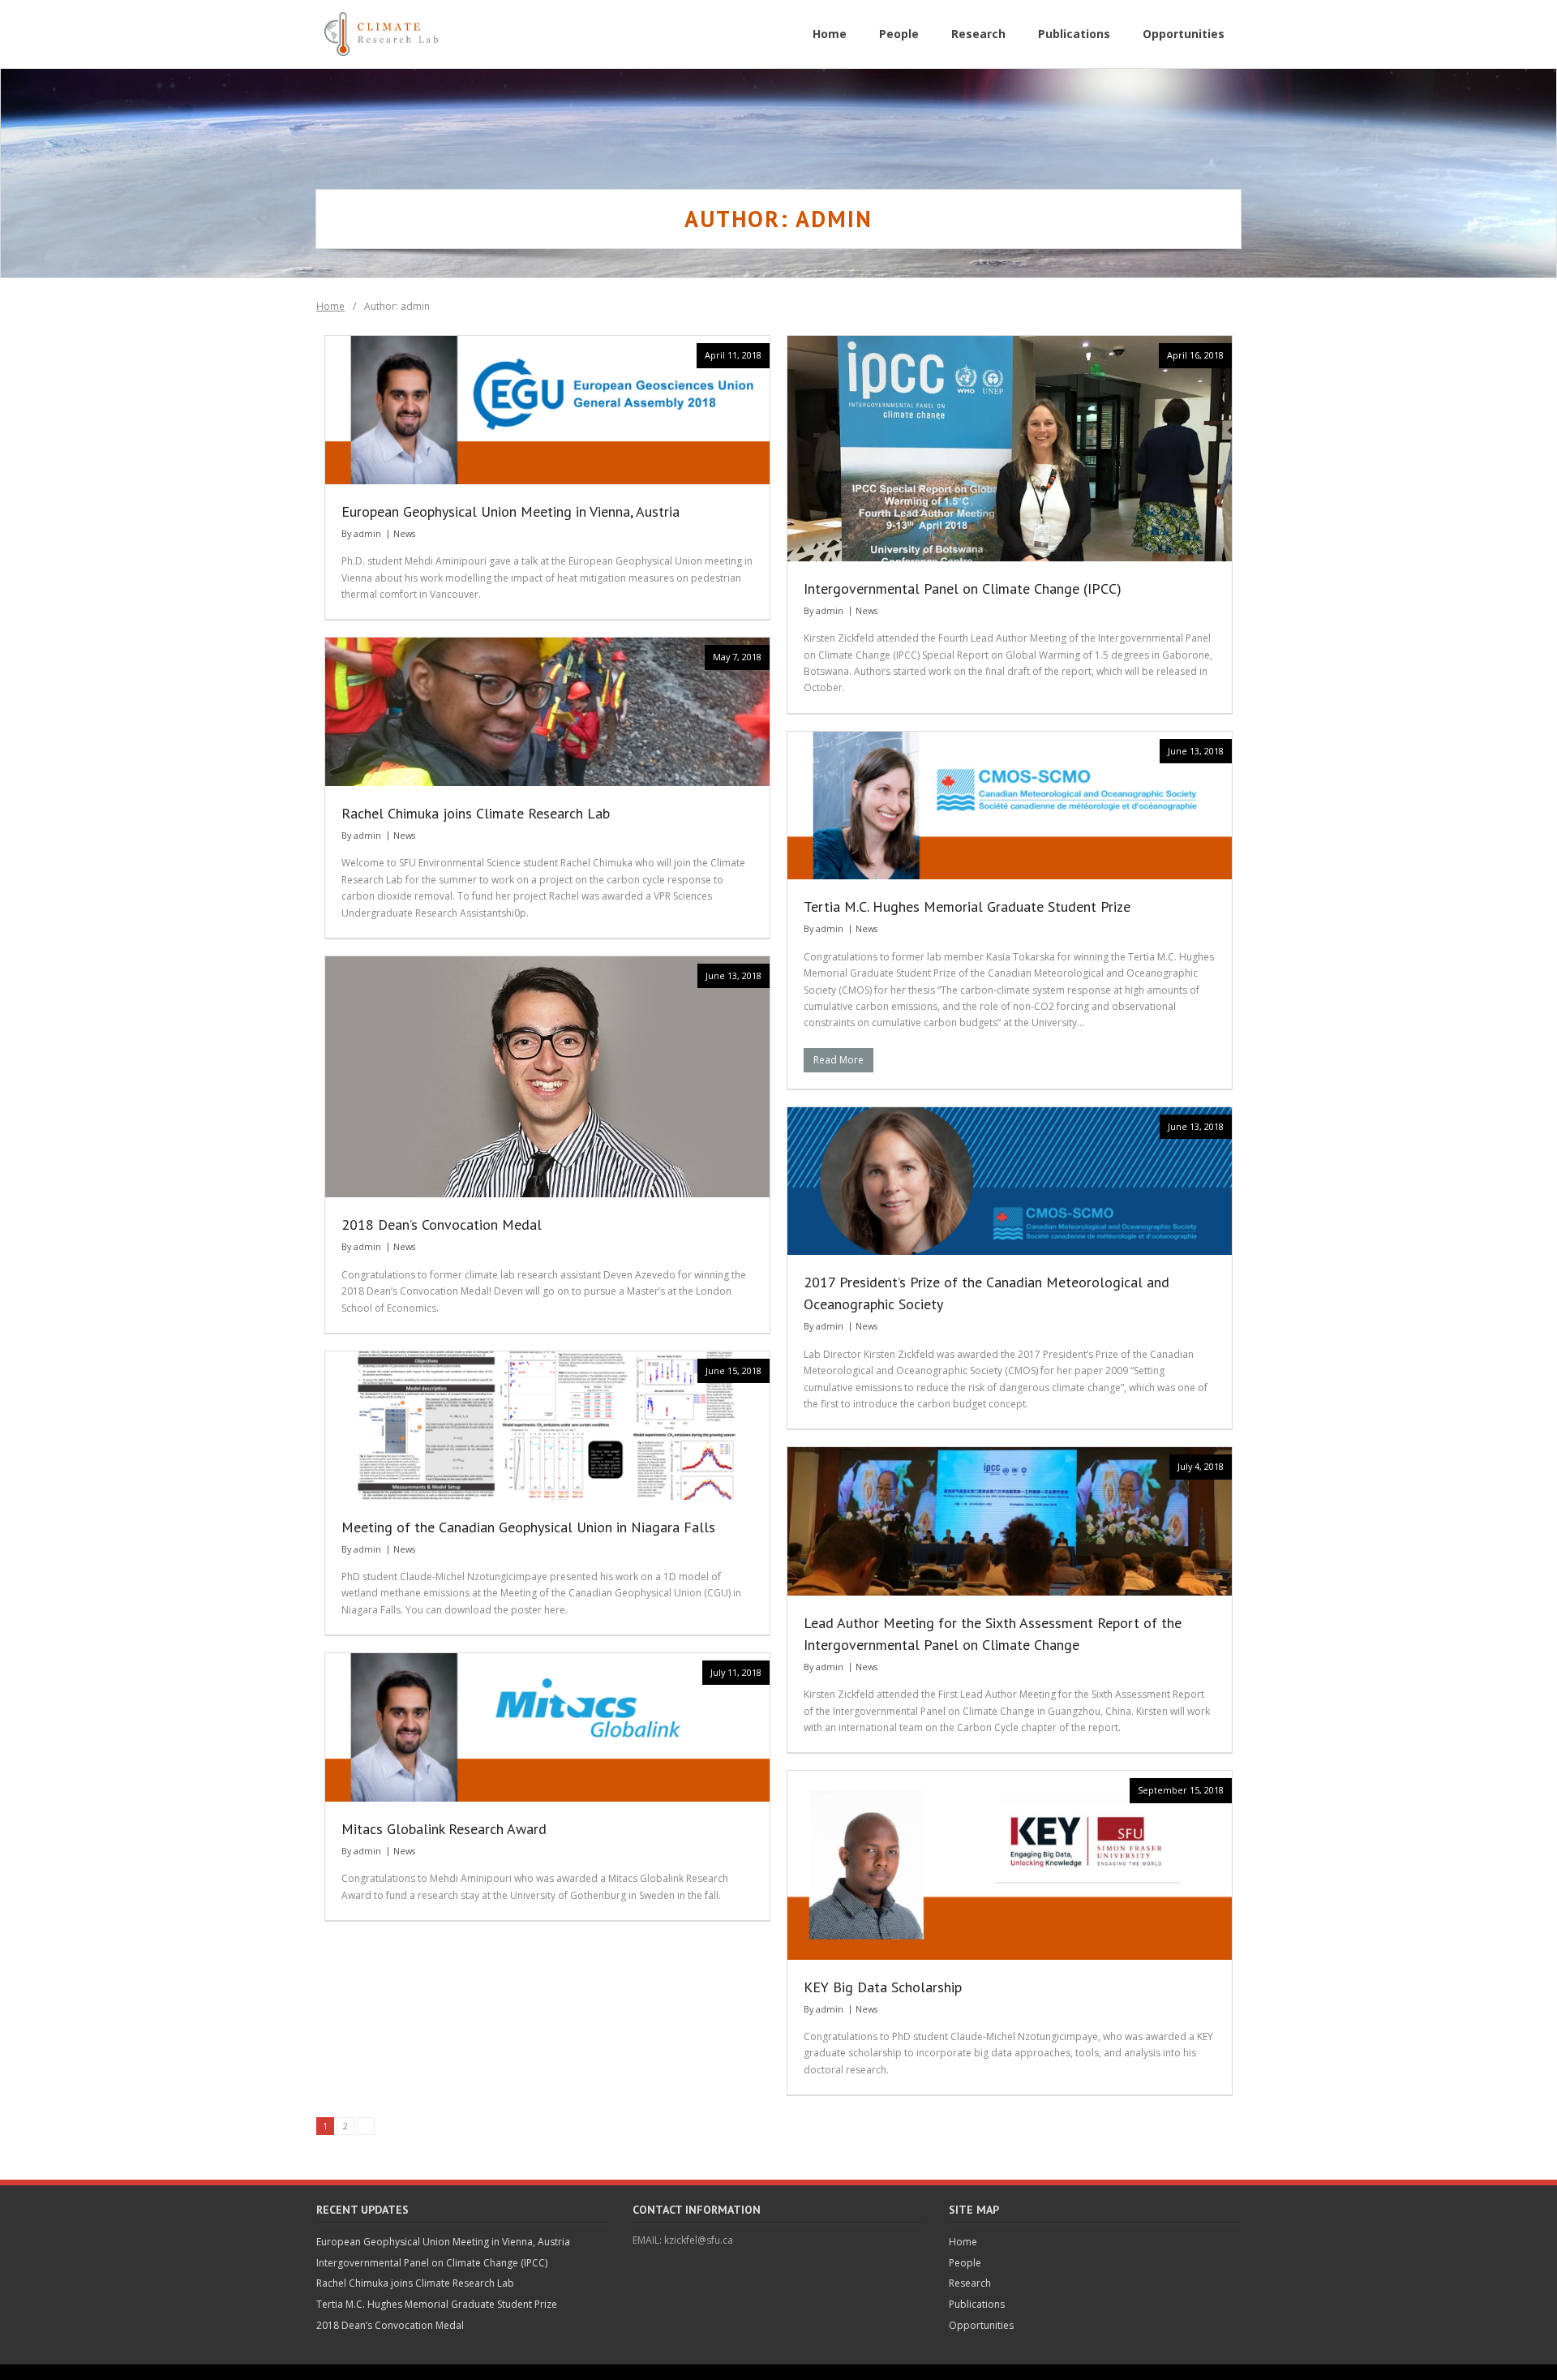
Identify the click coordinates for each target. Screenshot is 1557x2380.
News (404, 533)
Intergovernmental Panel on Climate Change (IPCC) (963, 589)
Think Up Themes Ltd (426, 2371)
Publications (977, 2304)
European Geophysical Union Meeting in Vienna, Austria (510, 511)
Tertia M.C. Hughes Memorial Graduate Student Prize (967, 906)
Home (330, 306)
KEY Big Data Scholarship (883, 1987)
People (965, 2263)
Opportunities (981, 2325)
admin (367, 533)
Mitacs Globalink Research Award (444, 1829)
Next (366, 2126)
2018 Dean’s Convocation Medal (442, 1224)
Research (970, 2283)
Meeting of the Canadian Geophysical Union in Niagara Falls (528, 1527)
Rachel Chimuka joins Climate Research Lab (476, 813)
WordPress (556, 2371)
